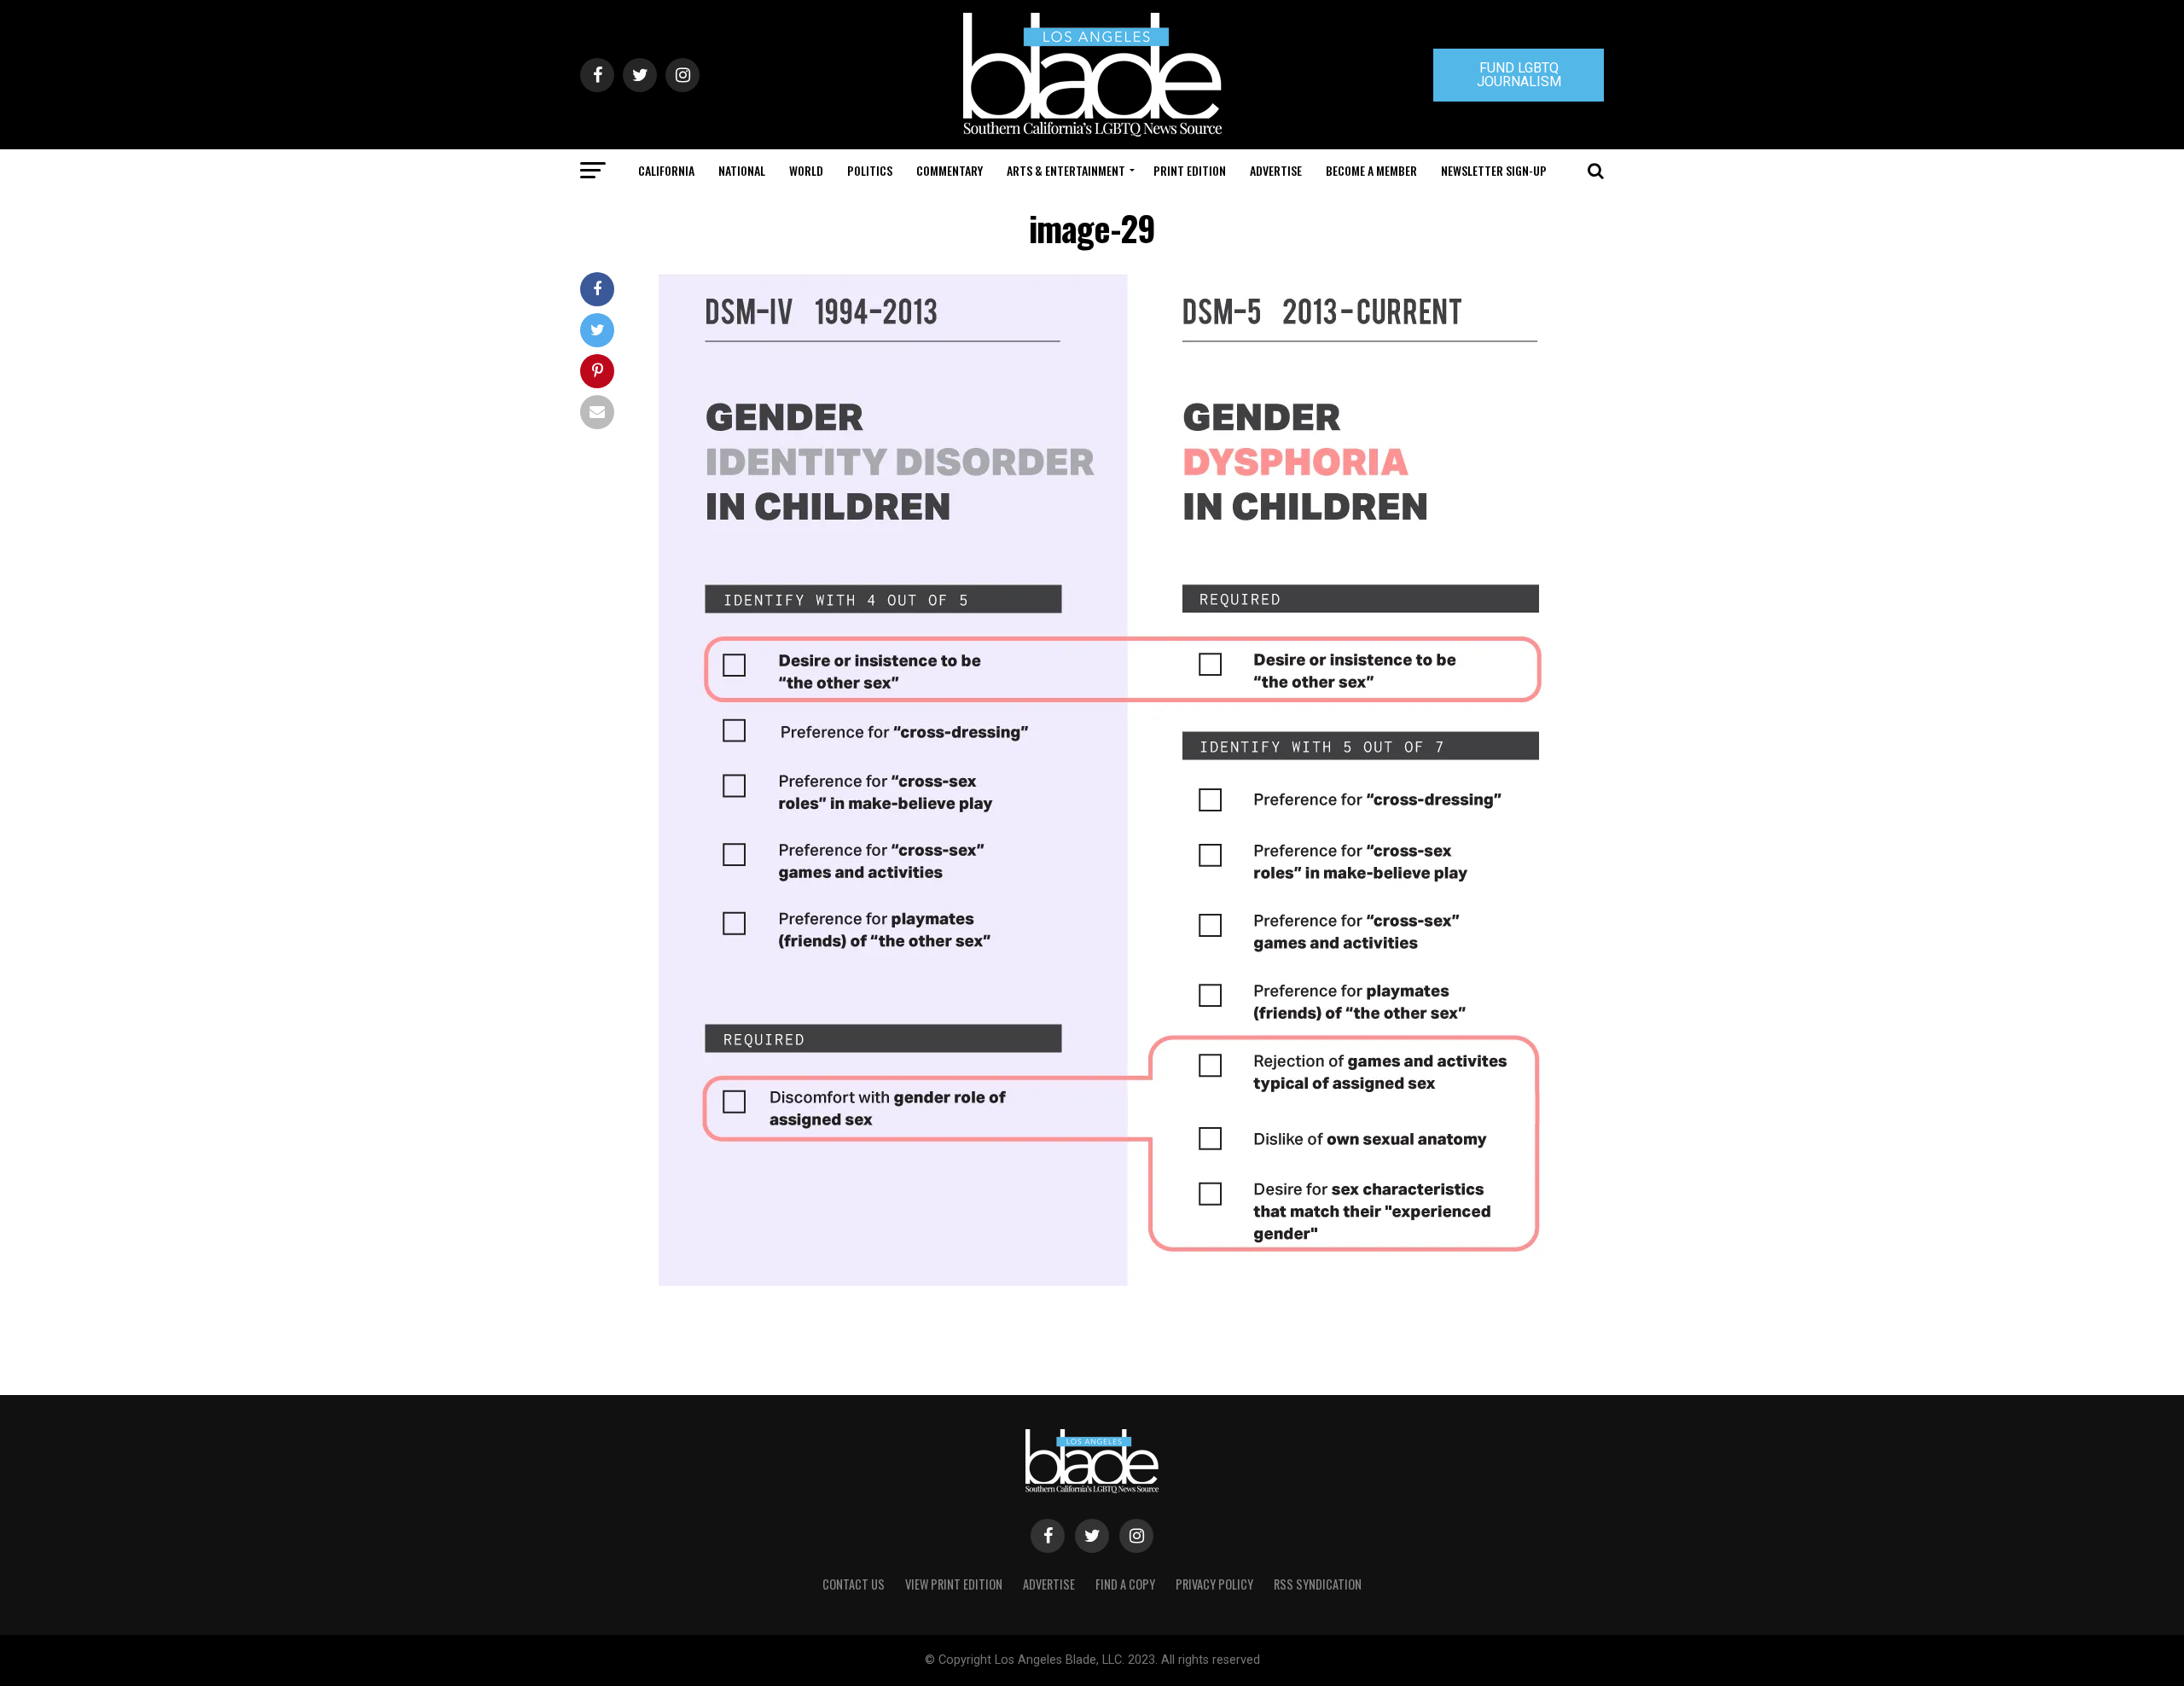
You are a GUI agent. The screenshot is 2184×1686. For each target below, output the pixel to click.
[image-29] (1126, 1281)
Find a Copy (1125, 1584)
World (806, 170)
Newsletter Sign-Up (1494, 170)
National (742, 170)
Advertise (1276, 170)
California (666, 170)
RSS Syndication (1318, 1584)
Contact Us (854, 1584)
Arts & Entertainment (1066, 170)
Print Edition (1190, 170)
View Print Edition (954, 1584)
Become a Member (1371, 170)
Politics (870, 170)
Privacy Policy (1214, 1584)
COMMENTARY (950, 170)
